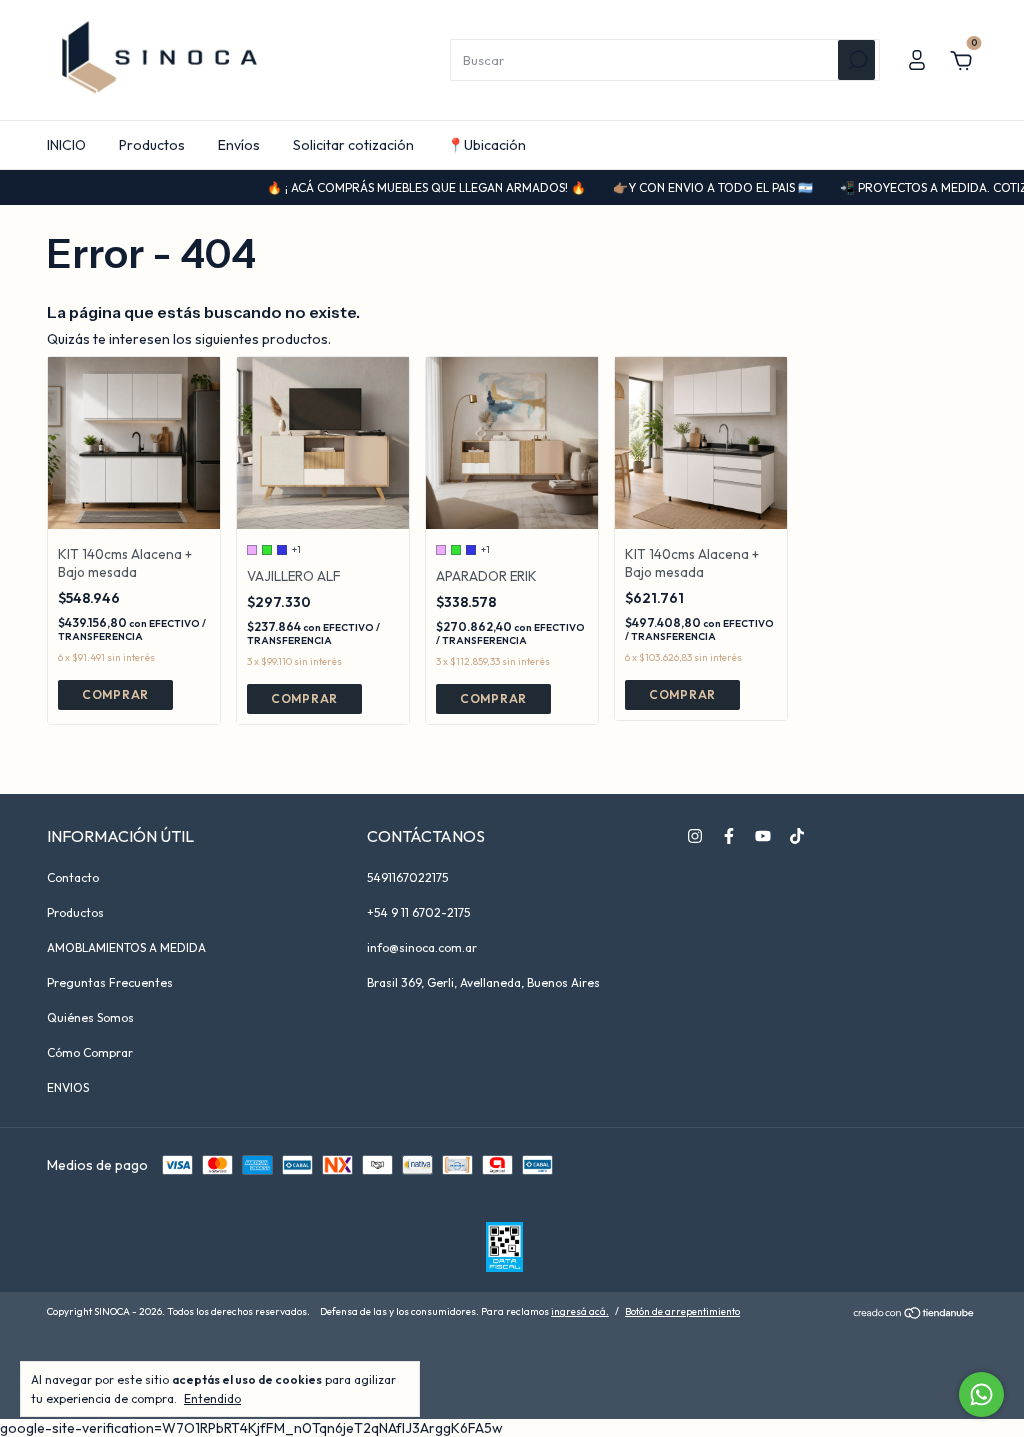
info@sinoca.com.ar (422, 947)
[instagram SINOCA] (695, 836)
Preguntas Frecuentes (110, 982)
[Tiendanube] (914, 1314)
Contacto (73, 877)
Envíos (239, 145)
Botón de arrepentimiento (682, 1311)
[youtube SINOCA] (763, 836)
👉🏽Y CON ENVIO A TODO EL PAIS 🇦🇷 (696, 187)
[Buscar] (856, 60)
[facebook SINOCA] (729, 836)
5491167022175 (407, 877)
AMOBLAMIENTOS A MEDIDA (126, 947)
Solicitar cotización (353, 145)
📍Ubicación (486, 145)
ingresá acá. (580, 1311)
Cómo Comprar (90, 1052)
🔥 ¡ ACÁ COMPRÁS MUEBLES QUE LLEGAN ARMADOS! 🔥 (410, 187)
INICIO (66, 145)
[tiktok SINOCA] (797, 836)
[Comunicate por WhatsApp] (981, 1394)
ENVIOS (68, 1087)
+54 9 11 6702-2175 (418, 912)
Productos (152, 145)
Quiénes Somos (90, 1017)
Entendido (212, 1398)
